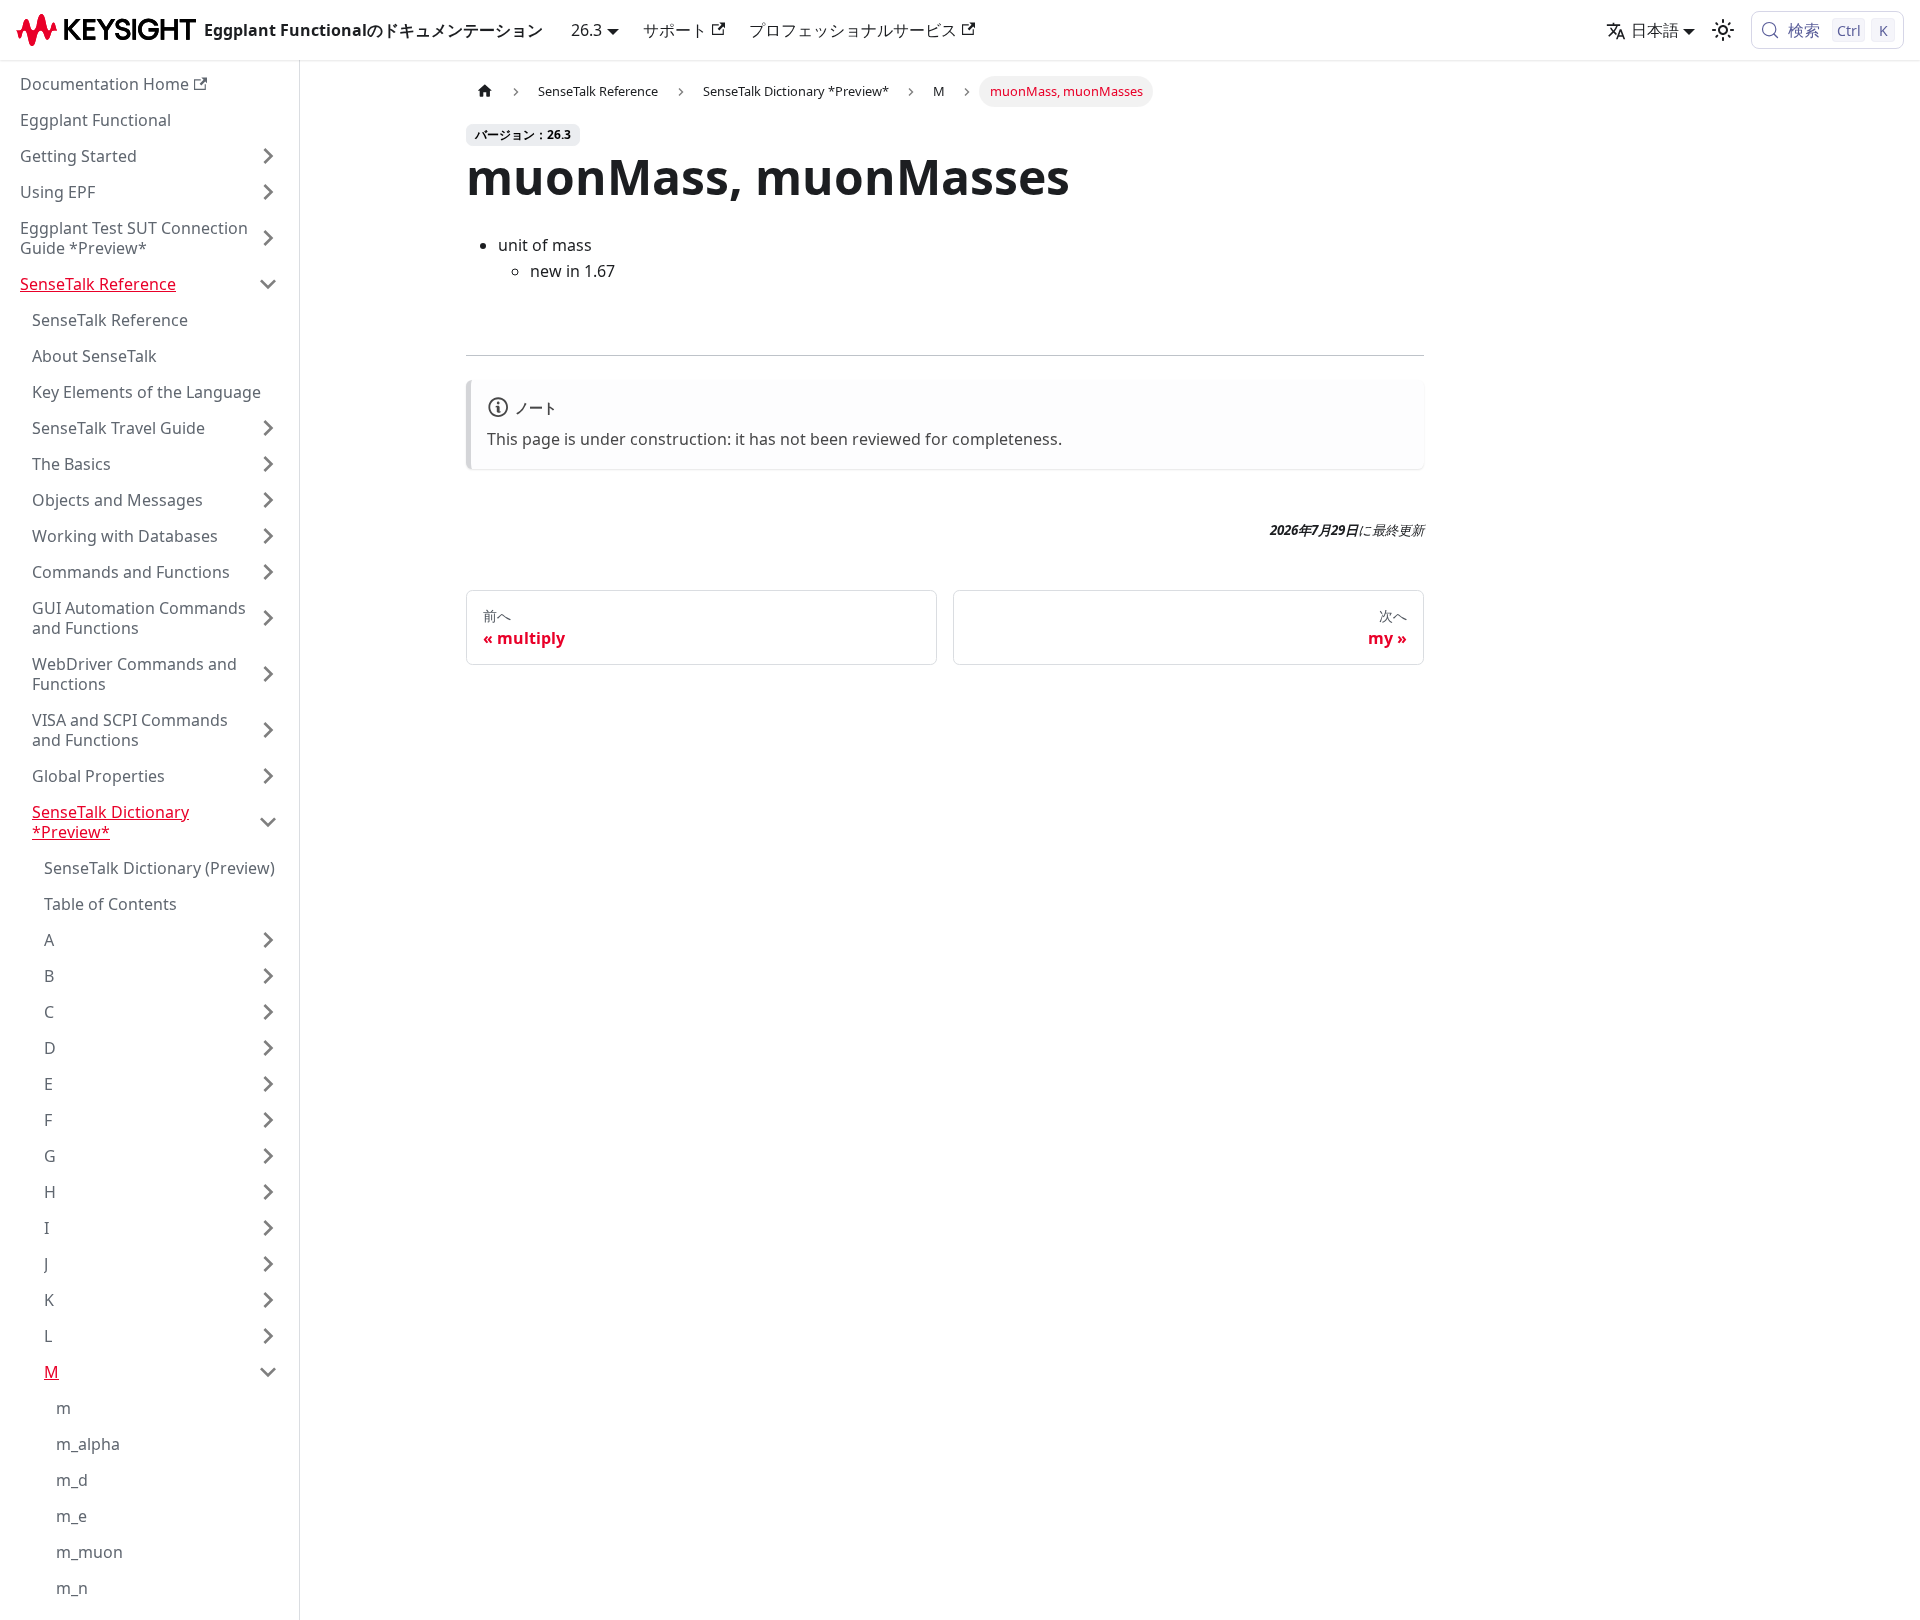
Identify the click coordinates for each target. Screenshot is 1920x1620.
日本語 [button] (1655, 30)
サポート (675, 30)
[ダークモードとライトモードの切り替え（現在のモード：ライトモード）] (1723, 30)
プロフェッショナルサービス (853, 30)
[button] (149, 156)
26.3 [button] (586, 30)
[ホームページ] (485, 91)
